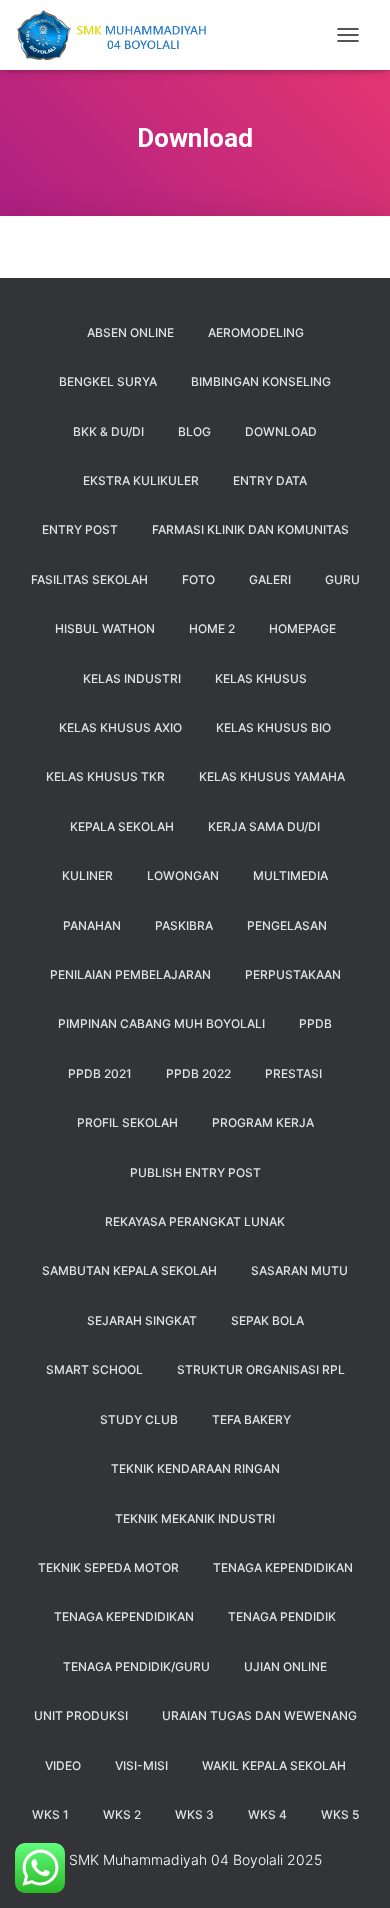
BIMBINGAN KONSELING (261, 381)
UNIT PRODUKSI (81, 1715)
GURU (342, 579)
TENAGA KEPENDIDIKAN (283, 1567)
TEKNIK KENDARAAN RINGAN (195, 1468)
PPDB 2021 (100, 1073)
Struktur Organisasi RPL (261, 1369)
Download (281, 431)
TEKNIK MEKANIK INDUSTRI (195, 1518)
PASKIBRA (184, 925)
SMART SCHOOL (94, 1369)
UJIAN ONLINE (285, 1666)
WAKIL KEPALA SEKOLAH (274, 1765)
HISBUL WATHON (105, 628)
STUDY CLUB (139, 1419)
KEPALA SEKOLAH (122, 826)
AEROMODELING (256, 332)
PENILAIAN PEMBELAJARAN (130, 974)
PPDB (315, 1023)
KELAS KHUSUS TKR (105, 776)
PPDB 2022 (198, 1073)
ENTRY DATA (270, 480)
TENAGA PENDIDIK (282, 1616)
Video (63, 1765)
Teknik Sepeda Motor (108, 1567)
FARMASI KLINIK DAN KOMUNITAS (250, 529)
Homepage (302, 628)
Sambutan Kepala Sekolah (129, 1270)
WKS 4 (267, 1814)
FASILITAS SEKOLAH (89, 579)
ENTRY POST (80, 529)
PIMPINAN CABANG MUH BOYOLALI (161, 1023)
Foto (198, 579)
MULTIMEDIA (290, 875)
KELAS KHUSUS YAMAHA (272, 776)
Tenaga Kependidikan (124, 1616)
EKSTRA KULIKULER (141, 480)
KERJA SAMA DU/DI (264, 826)
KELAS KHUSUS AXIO (120, 727)
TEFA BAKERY (251, 1419)
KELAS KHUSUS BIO (273, 727)
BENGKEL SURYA (108, 381)
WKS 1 (50, 1814)
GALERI (270, 579)
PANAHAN (92, 925)
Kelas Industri (132, 678)
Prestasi (293, 1073)
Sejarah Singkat (142, 1320)
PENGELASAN (287, 925)
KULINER (87, 875)
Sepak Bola (267, 1320)
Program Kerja (263, 1122)
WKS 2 (122, 1814)
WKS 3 (194, 1814)
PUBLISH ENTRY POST (195, 1172)
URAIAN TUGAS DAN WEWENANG (259, 1715)
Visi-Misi (141, 1765)
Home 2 (212, 628)
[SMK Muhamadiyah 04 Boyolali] (118, 35)
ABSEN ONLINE (130, 332)
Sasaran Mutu (299, 1270)
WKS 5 (340, 1814)
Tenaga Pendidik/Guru (136, 1666)
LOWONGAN (183, 875)
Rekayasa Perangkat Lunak (195, 1221)
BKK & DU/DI (108, 431)
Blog (194, 431)
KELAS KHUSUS (261, 678)
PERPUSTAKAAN (293, 974)
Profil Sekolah (127, 1122)
